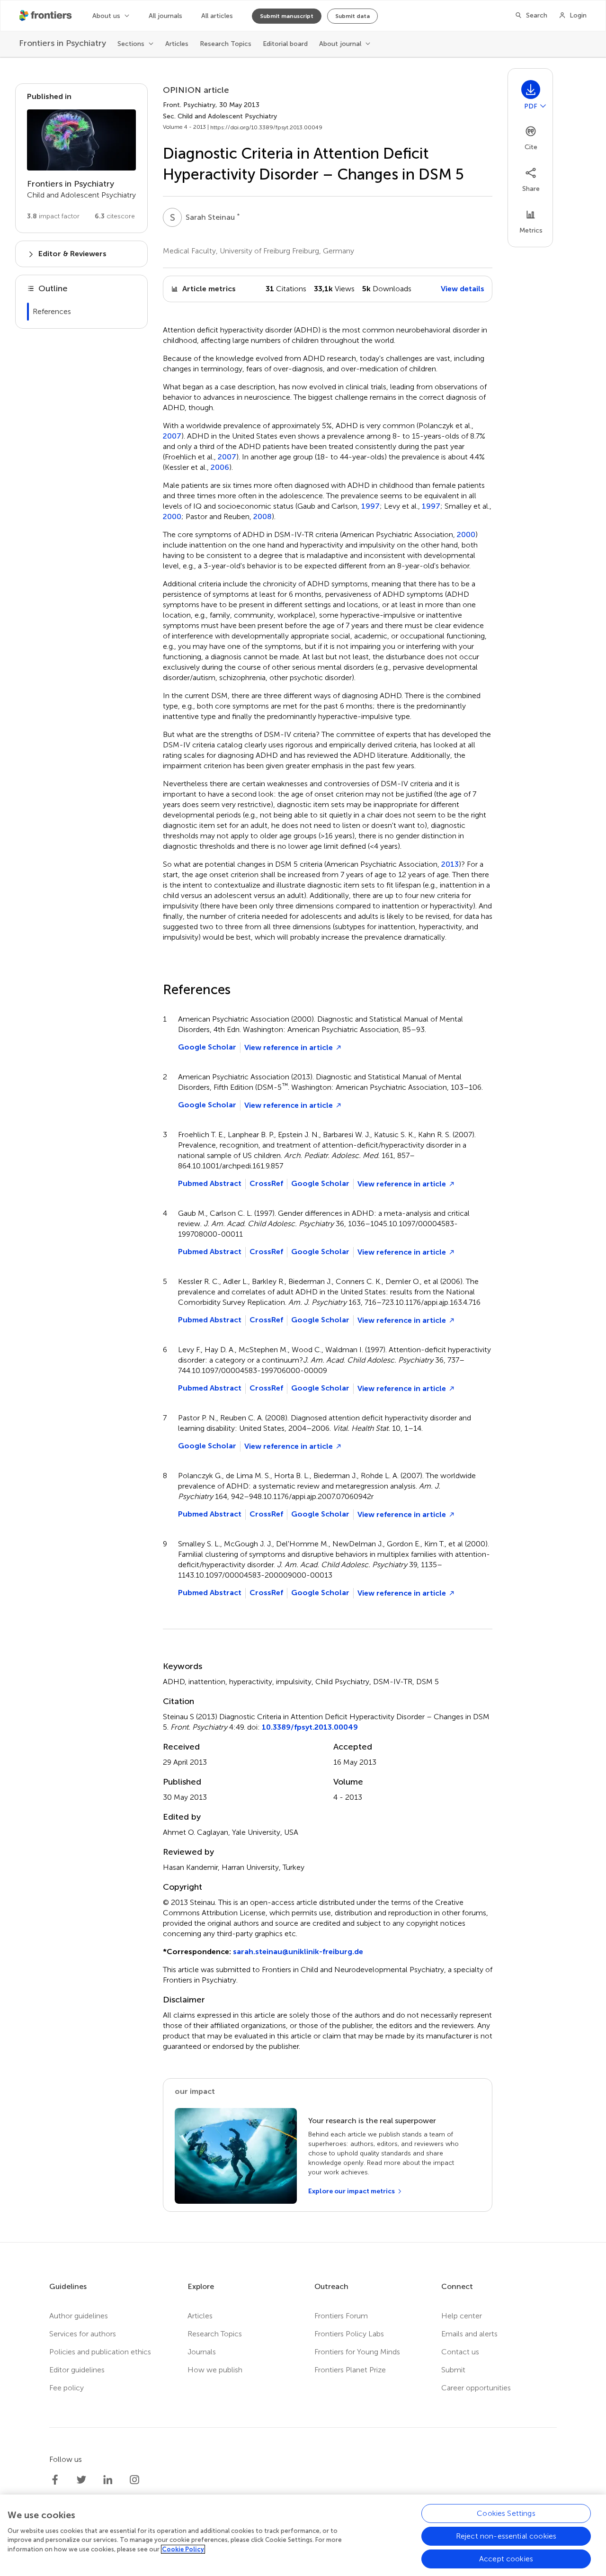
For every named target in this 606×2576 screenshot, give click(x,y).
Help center (462, 2316)
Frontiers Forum (341, 2316)
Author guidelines (79, 2316)
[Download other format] (543, 106)
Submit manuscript (287, 16)
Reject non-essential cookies (506, 2536)
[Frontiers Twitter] (81, 2480)
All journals (165, 16)
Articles (177, 44)
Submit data (352, 16)
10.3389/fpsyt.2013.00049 (310, 1727)
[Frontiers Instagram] (134, 2480)
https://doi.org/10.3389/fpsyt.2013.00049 (266, 127)
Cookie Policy (183, 2549)
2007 (172, 436)
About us (106, 16)
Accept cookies (506, 2559)
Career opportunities (476, 2388)
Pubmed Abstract (210, 1183)
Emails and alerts (469, 2334)
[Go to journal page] (81, 140)
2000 (172, 517)
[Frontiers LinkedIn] (108, 2480)
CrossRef (266, 1183)
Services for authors (83, 2334)
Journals (202, 2352)
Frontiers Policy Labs (349, 2334)
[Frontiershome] (46, 16)
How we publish (215, 2370)
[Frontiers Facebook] (55, 2480)
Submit (453, 2370)
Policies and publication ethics (100, 2352)
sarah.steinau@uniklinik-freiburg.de (298, 1952)
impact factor (53, 216)
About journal (340, 44)
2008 (263, 517)
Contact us (460, 2352)
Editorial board (285, 44)
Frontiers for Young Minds (357, 2352)
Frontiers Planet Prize (350, 2370)
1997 (370, 506)
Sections (131, 44)
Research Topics (226, 44)
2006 (220, 467)
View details (463, 289)
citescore (115, 216)
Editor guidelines (77, 2370)
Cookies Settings (506, 2513)
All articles (217, 16)
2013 (450, 864)
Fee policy (67, 2388)
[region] (303, 2535)
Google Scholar (207, 1047)
